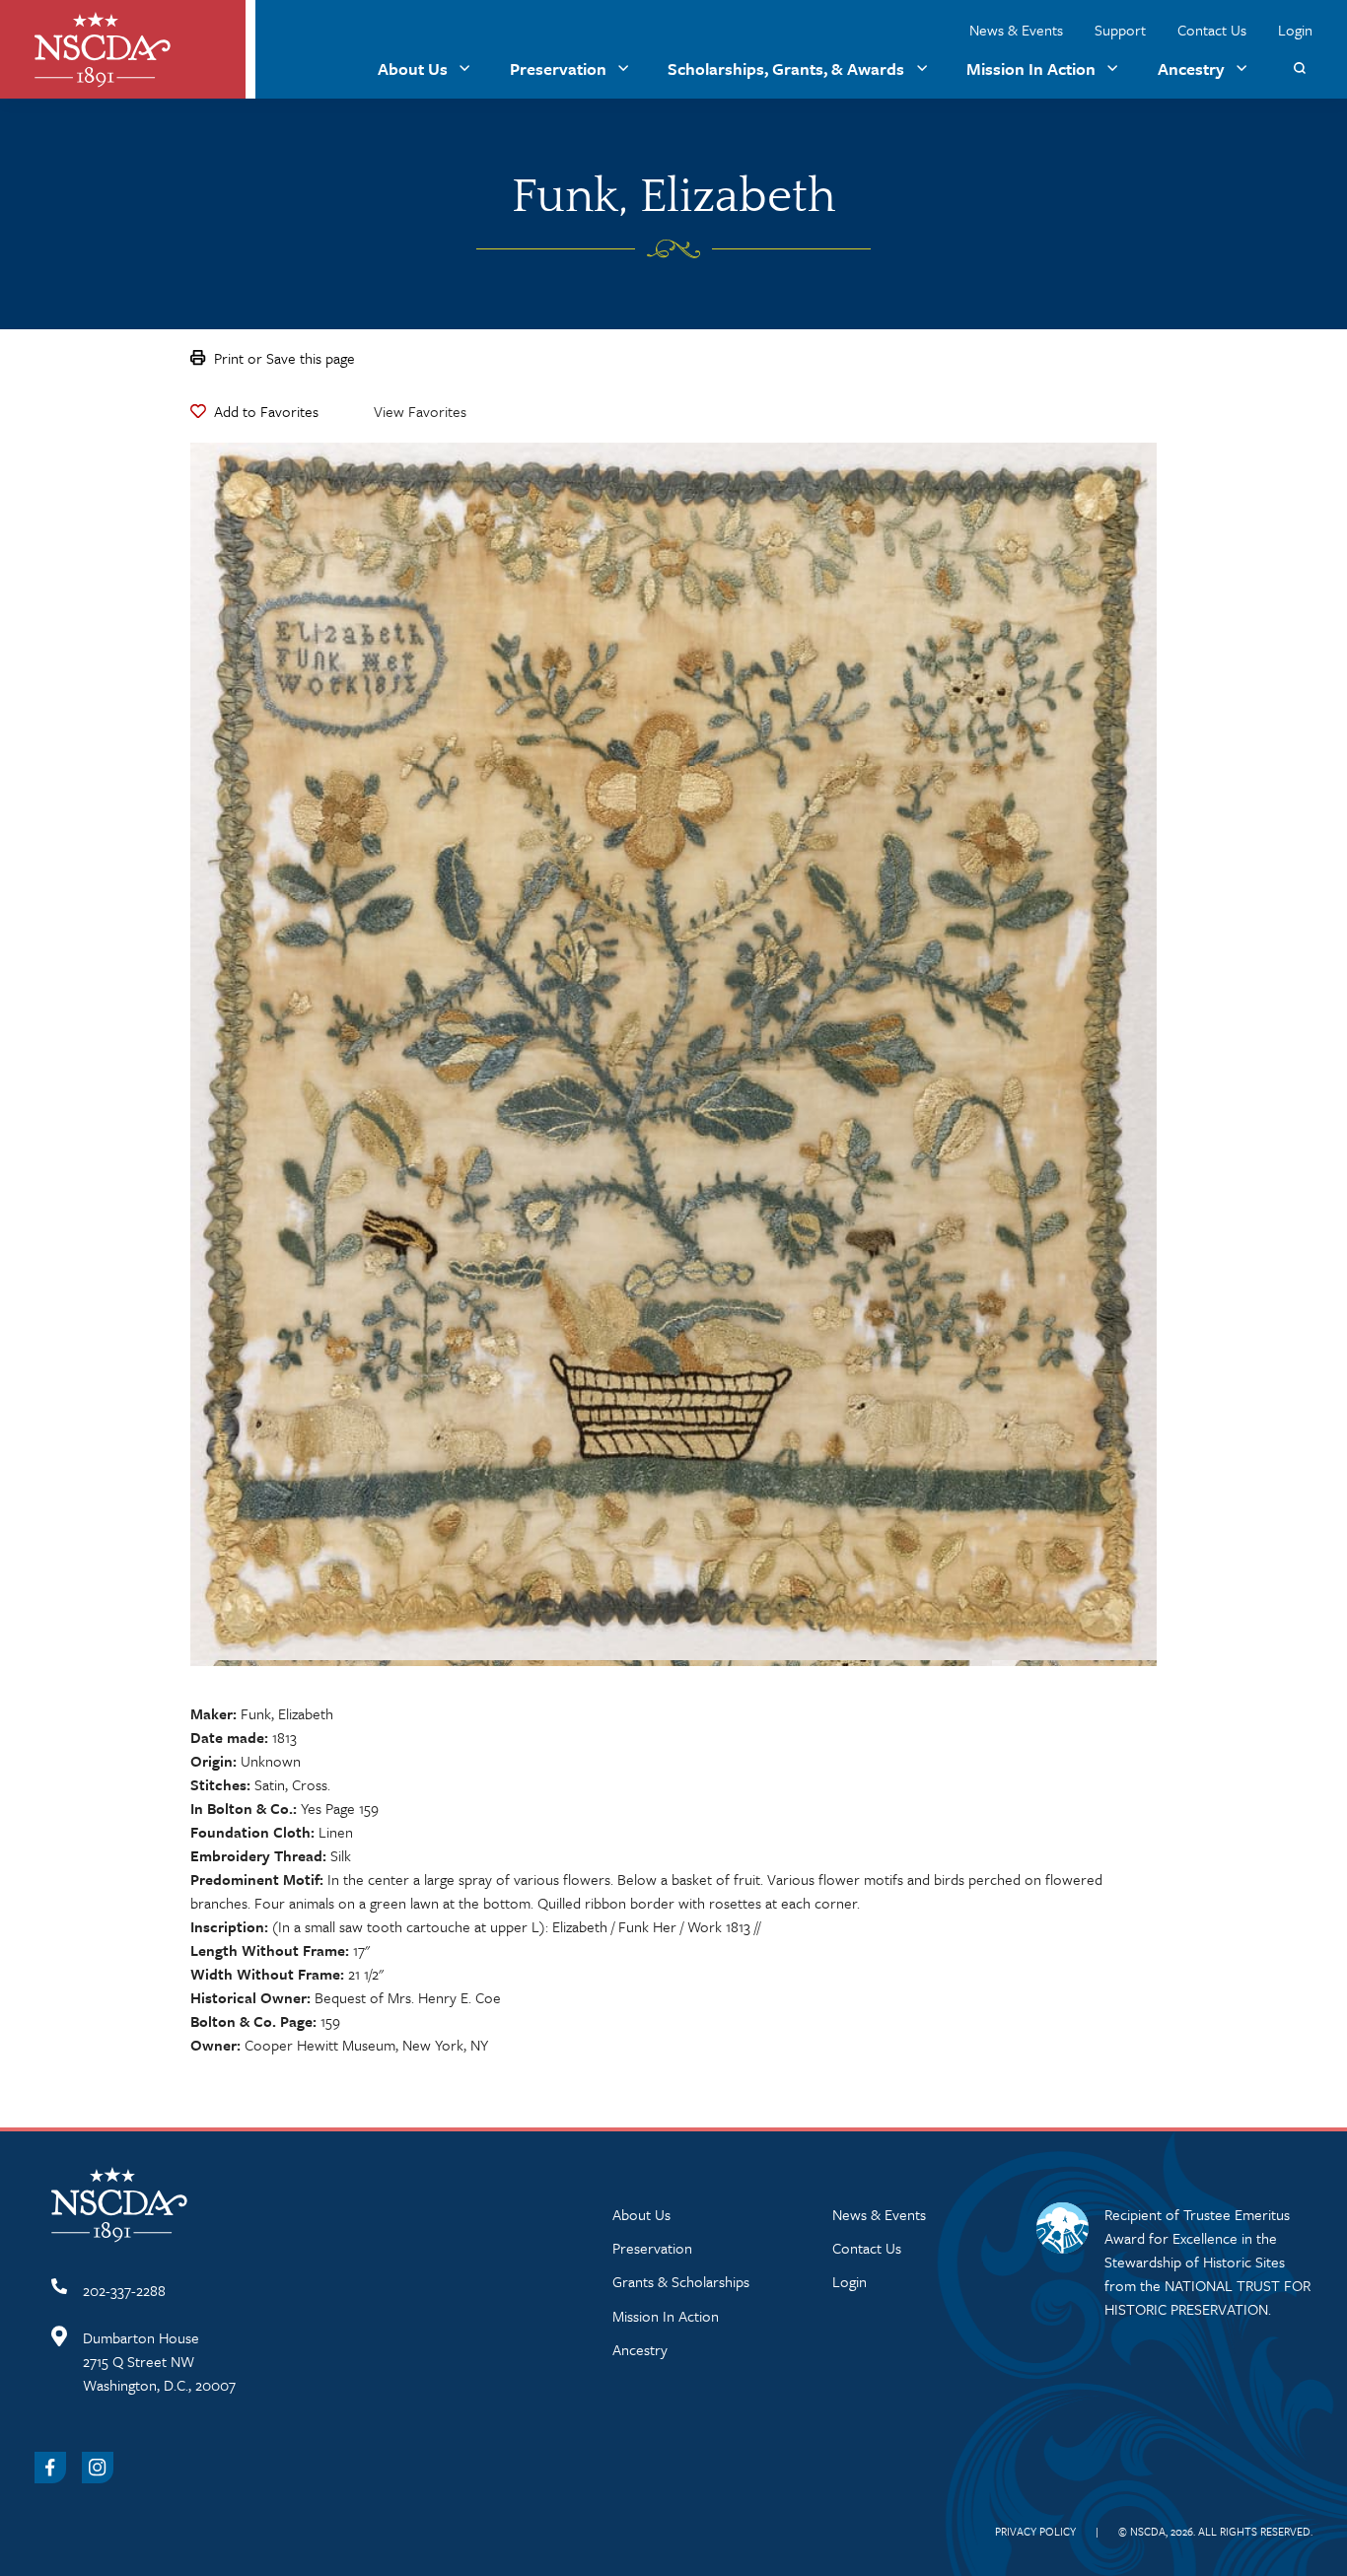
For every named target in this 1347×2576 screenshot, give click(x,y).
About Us (413, 69)
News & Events (1016, 30)
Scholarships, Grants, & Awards (786, 69)
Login (1295, 30)
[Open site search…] (1299, 69)
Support (1120, 30)
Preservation (558, 69)
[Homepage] (103, 50)
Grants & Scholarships (681, 2281)
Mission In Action (1031, 69)
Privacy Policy (1035, 2531)
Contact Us (1212, 30)
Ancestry (1191, 69)
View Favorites (420, 411)
